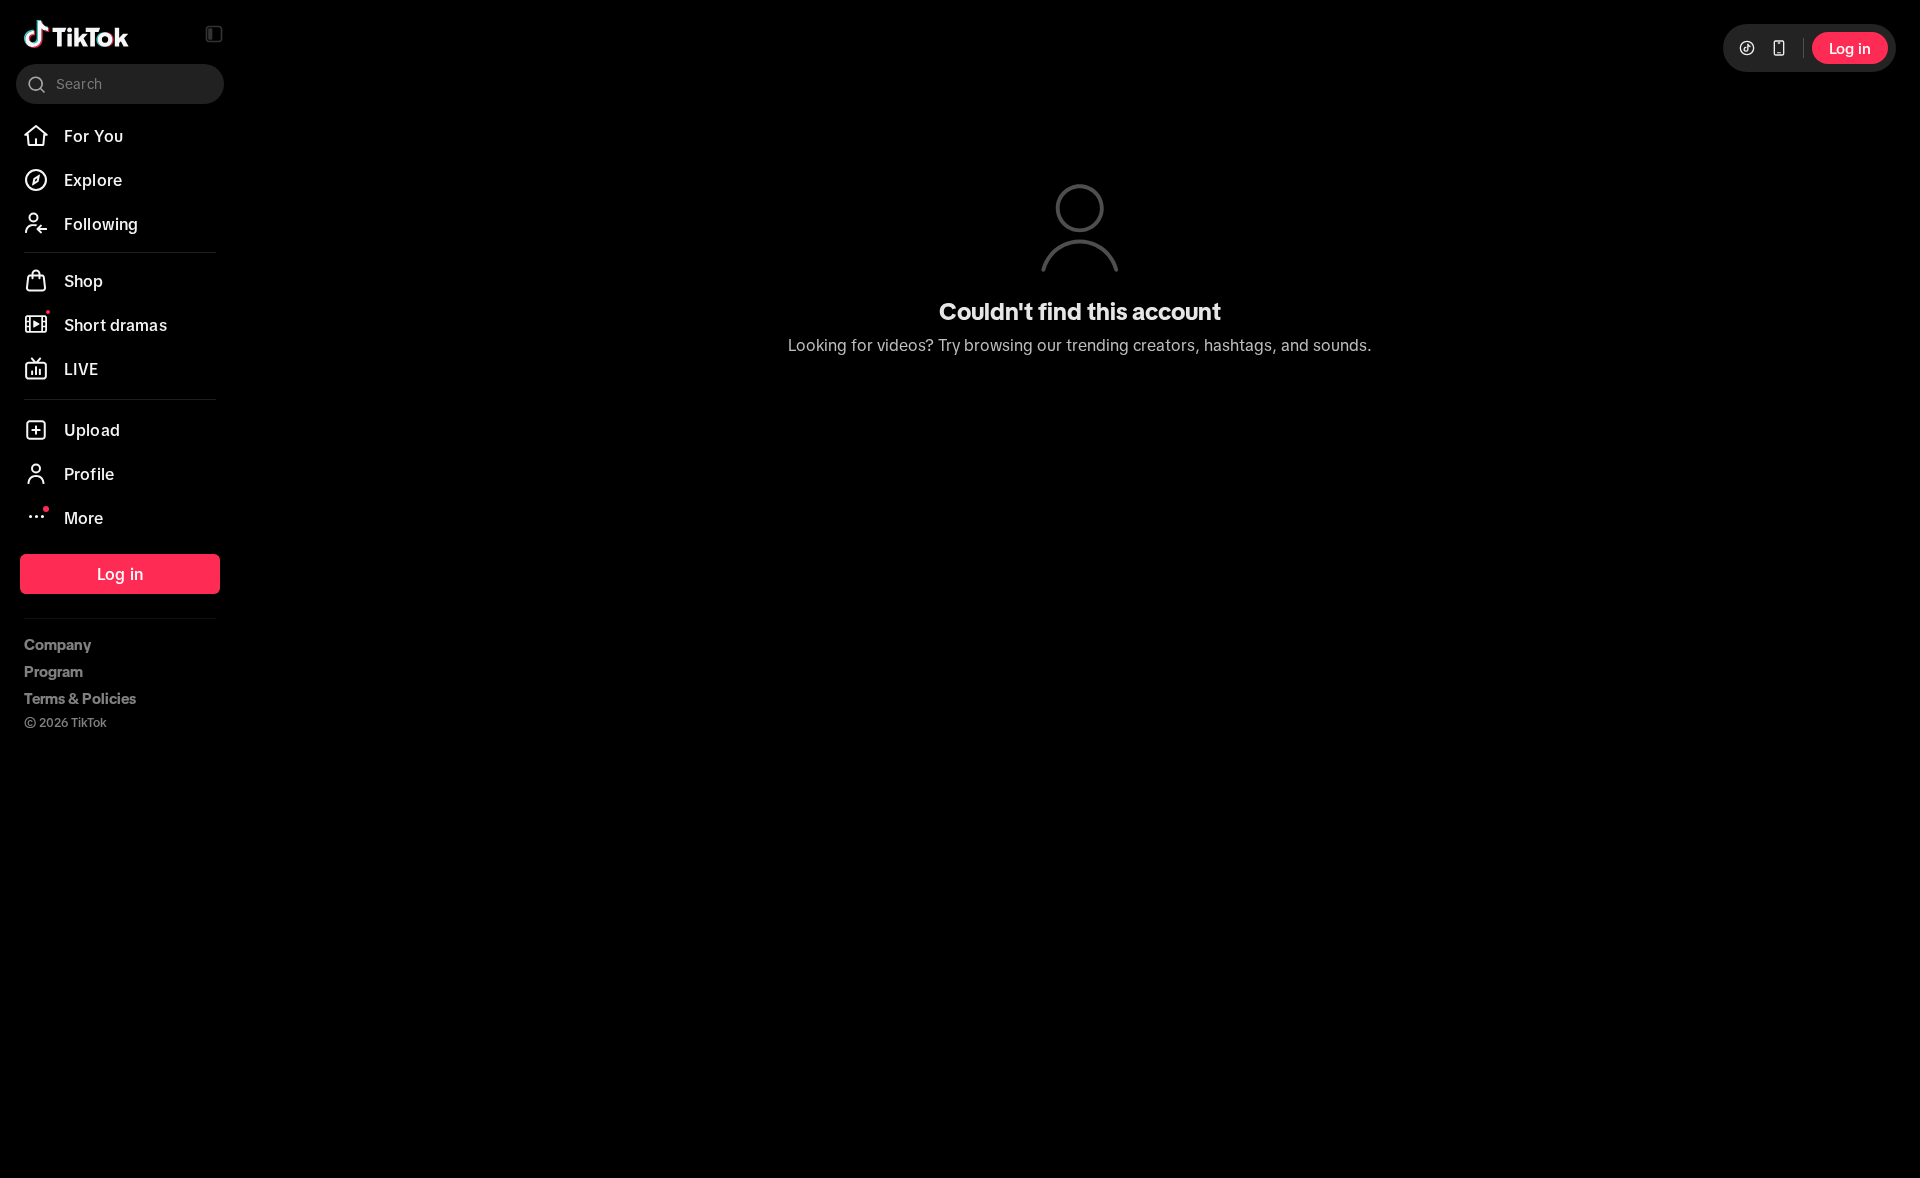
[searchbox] (120, 84)
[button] (214, 34)
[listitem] (120, 136)
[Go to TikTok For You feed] (76, 34)
